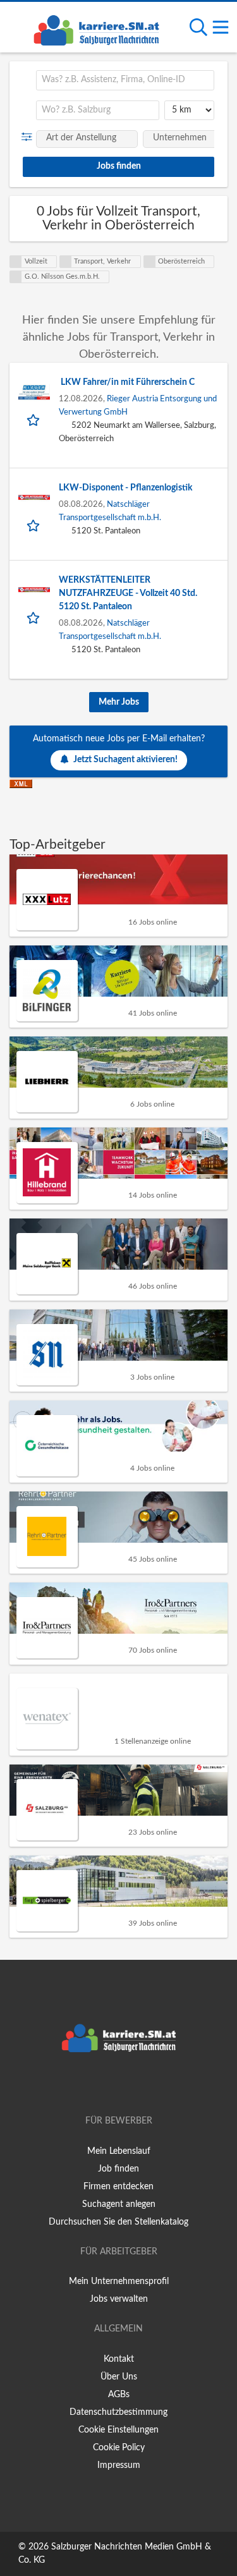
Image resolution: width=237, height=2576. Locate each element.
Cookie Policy (119, 2448)
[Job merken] (34, 419)
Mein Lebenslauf (119, 2151)
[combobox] (125, 80)
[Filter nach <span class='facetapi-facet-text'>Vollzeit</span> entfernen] (16, 262)
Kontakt (119, 2359)
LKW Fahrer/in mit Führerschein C (127, 382)
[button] (29, 137)
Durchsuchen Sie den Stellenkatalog (118, 2222)
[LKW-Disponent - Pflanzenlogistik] (34, 497)
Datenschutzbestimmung (118, 2412)
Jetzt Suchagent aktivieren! (125, 760)
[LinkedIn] (140, 2085)
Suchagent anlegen (119, 2204)
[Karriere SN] (96, 28)
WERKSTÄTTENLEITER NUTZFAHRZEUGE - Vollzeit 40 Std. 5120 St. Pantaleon (128, 593)
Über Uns (119, 2377)
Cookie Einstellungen (118, 2430)
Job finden (118, 2169)
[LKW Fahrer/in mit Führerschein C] (34, 392)
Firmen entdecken (118, 2187)
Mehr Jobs (119, 702)
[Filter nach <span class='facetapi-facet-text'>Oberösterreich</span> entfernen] (150, 262)
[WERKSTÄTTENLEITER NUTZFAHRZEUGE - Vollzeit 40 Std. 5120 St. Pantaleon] (34, 590)
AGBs (119, 2395)
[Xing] (121, 2085)
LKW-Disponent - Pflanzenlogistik (125, 488)
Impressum (119, 2465)
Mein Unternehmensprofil (119, 2281)
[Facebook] (100, 2085)
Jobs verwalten (119, 2299)
